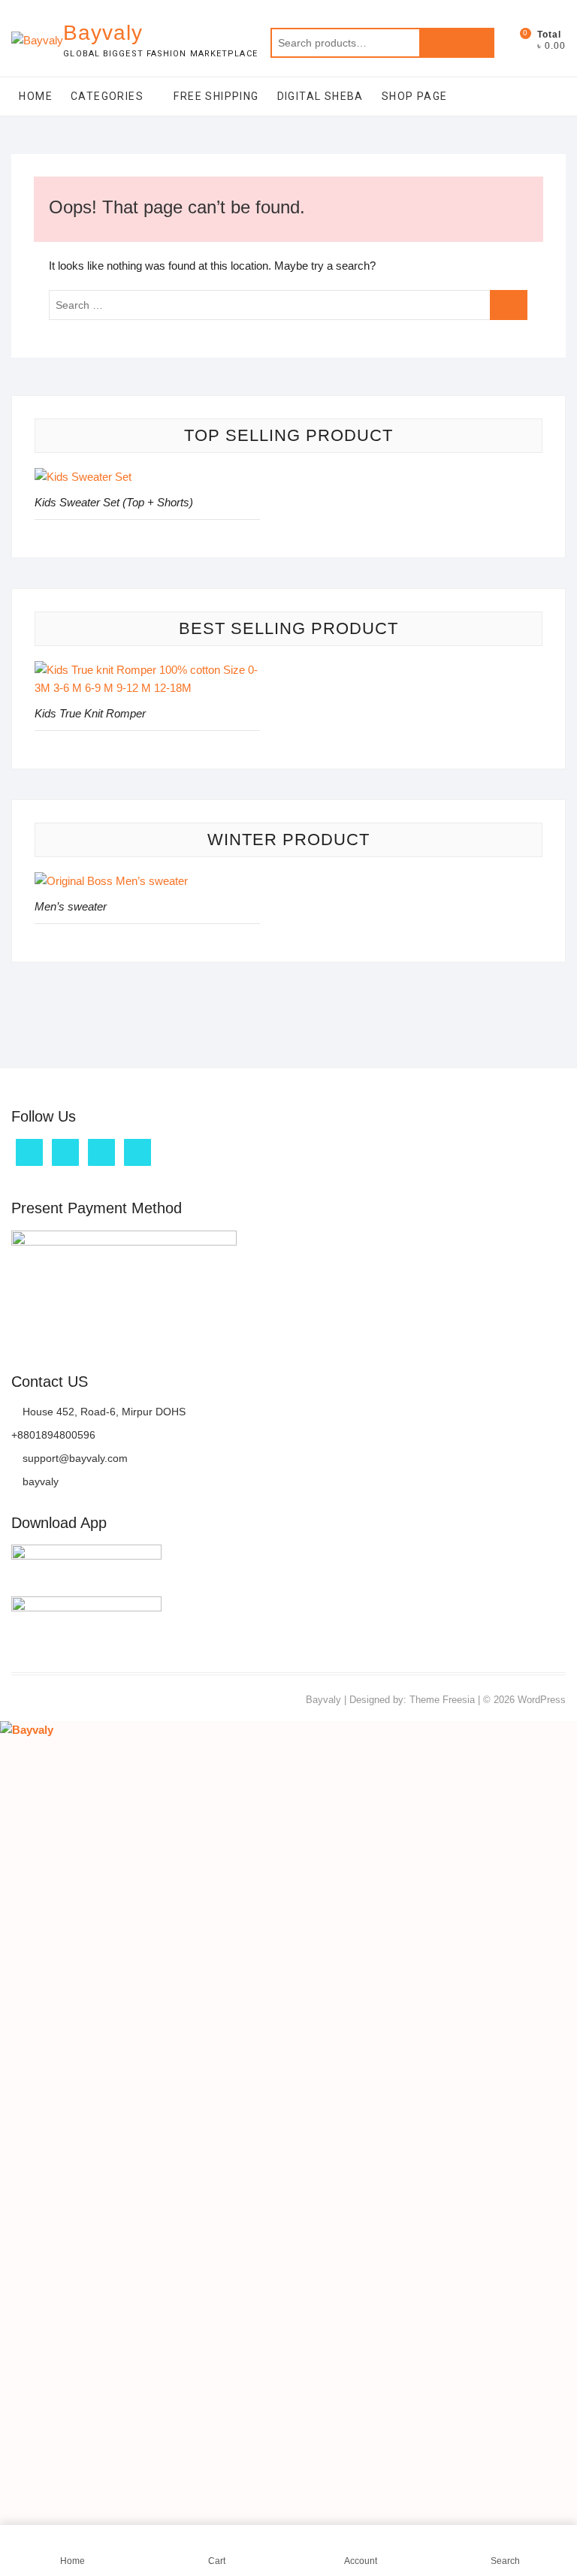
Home (36, 96)
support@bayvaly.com (74, 1458)
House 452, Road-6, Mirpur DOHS (103, 1412)
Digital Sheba (320, 96)
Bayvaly (103, 33)
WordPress (542, 1700)
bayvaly (39, 1481)
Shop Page (415, 96)
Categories (107, 96)
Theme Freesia (442, 1700)
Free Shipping (216, 96)
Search (457, 43)
